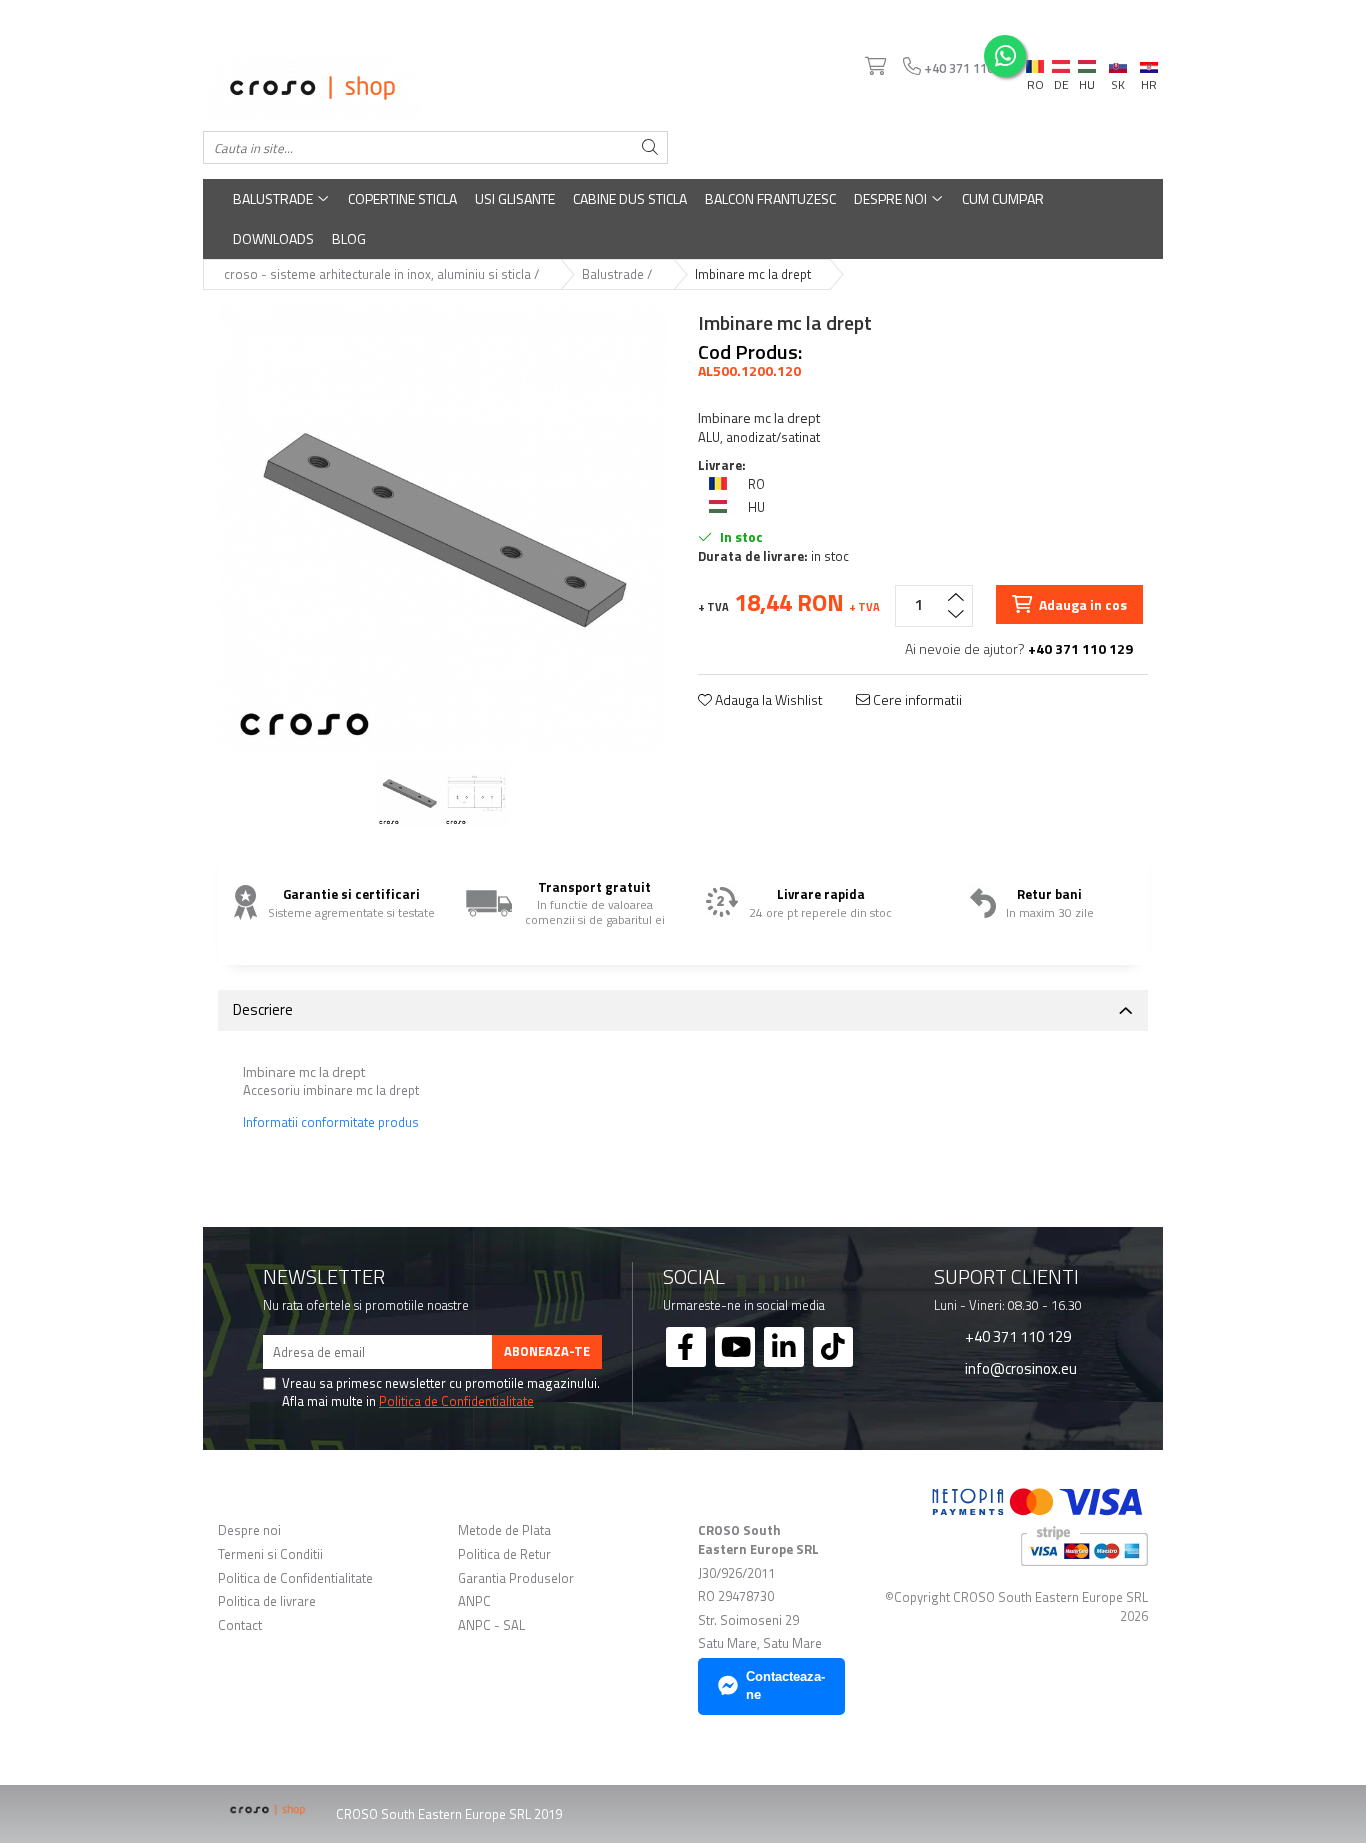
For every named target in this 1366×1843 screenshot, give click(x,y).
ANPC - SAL (491, 1625)
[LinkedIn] (784, 1347)
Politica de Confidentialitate (456, 1401)
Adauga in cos (1081, 604)
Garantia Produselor (516, 1578)
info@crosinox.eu (1019, 1368)
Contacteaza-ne (785, 1686)
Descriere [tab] (263, 1009)
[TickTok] (833, 1347)
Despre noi (892, 198)
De (1061, 67)
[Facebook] (686, 1347)
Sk (1118, 62)
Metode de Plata (504, 1530)
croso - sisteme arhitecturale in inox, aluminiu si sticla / (383, 274)
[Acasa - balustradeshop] (435, 88)
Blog (349, 238)
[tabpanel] (443, 530)
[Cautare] (650, 147)
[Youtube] (735, 1347)
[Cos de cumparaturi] (874, 67)
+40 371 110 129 (1016, 1336)
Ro (1035, 62)
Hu (1087, 62)
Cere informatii (916, 700)
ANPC (474, 1601)
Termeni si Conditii (270, 1554)
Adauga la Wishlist (767, 700)
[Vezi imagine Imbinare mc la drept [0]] (409, 793)
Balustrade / (618, 274)
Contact (240, 1625)
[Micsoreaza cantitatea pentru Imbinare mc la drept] (956, 616)
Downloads (273, 238)
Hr (1149, 64)
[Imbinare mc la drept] (443, 530)
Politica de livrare (267, 1601)
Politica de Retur (504, 1554)
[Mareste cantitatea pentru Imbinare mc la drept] (956, 596)
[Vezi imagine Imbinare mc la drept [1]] (476, 793)
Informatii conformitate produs (331, 1122)
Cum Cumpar (1003, 198)
